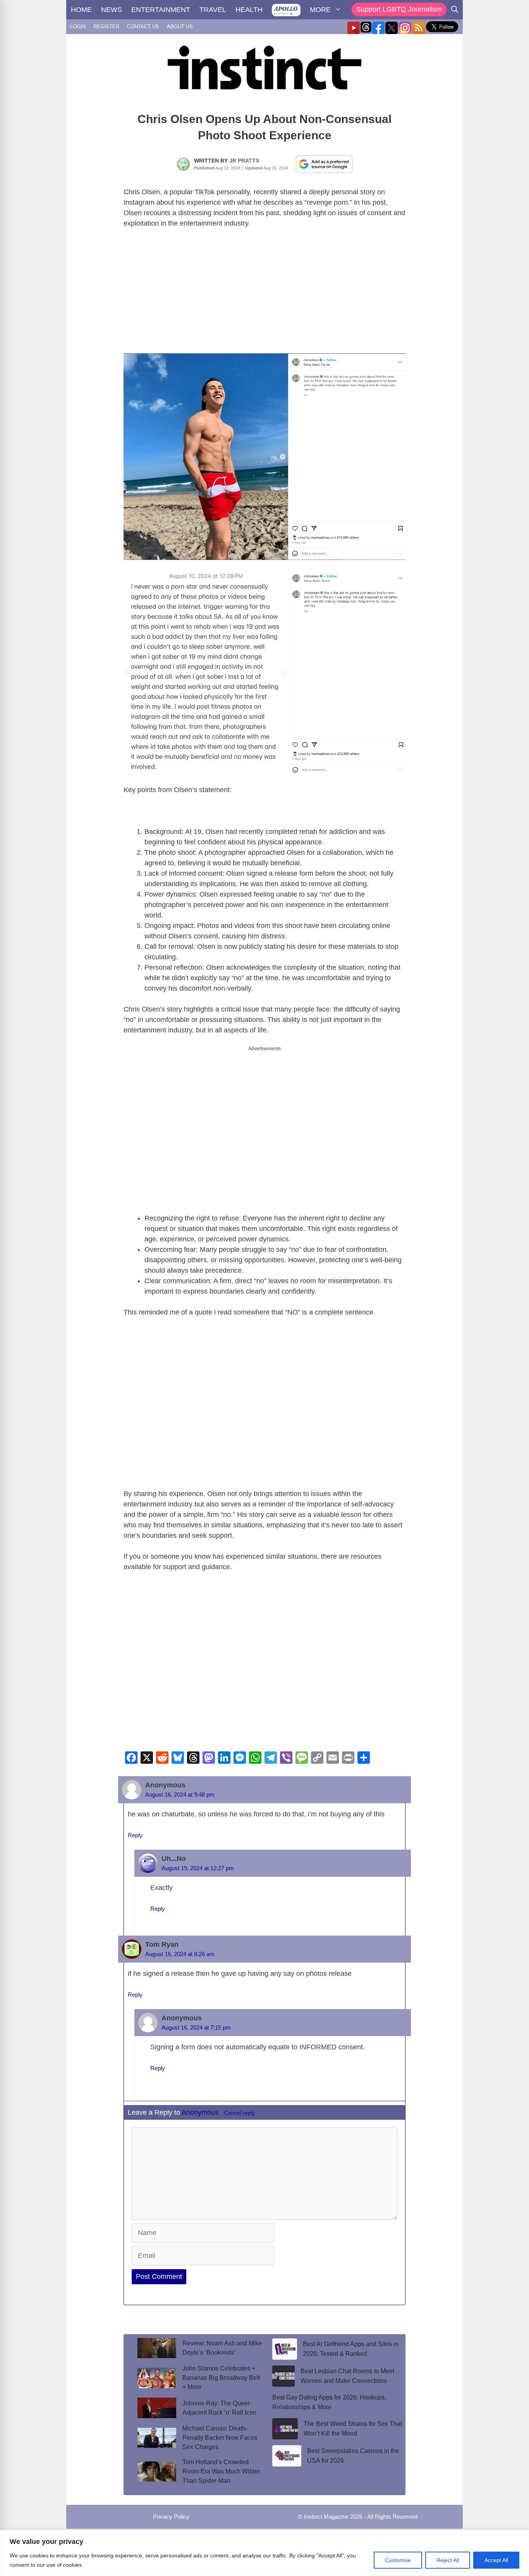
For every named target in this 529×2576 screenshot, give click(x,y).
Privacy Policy (171, 2517)
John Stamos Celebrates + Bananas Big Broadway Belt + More (221, 2378)
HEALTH (249, 10)
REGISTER (106, 27)
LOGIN (78, 27)
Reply (135, 1835)
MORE (320, 10)
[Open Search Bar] (455, 10)
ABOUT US (180, 27)
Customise (398, 2560)
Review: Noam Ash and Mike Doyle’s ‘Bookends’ (222, 2348)
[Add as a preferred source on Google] (324, 164)
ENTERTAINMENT (161, 10)
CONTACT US (143, 27)
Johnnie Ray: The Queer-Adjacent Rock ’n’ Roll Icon (219, 2408)
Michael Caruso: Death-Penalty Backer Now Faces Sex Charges (220, 2438)
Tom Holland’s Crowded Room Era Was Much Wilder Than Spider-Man (221, 2471)
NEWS (112, 10)
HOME (81, 10)
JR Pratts (244, 161)
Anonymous (200, 2112)
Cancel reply (240, 2113)
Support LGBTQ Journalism (399, 9)
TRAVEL (213, 10)
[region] (264, 2553)
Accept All (496, 2560)
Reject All (448, 2560)
